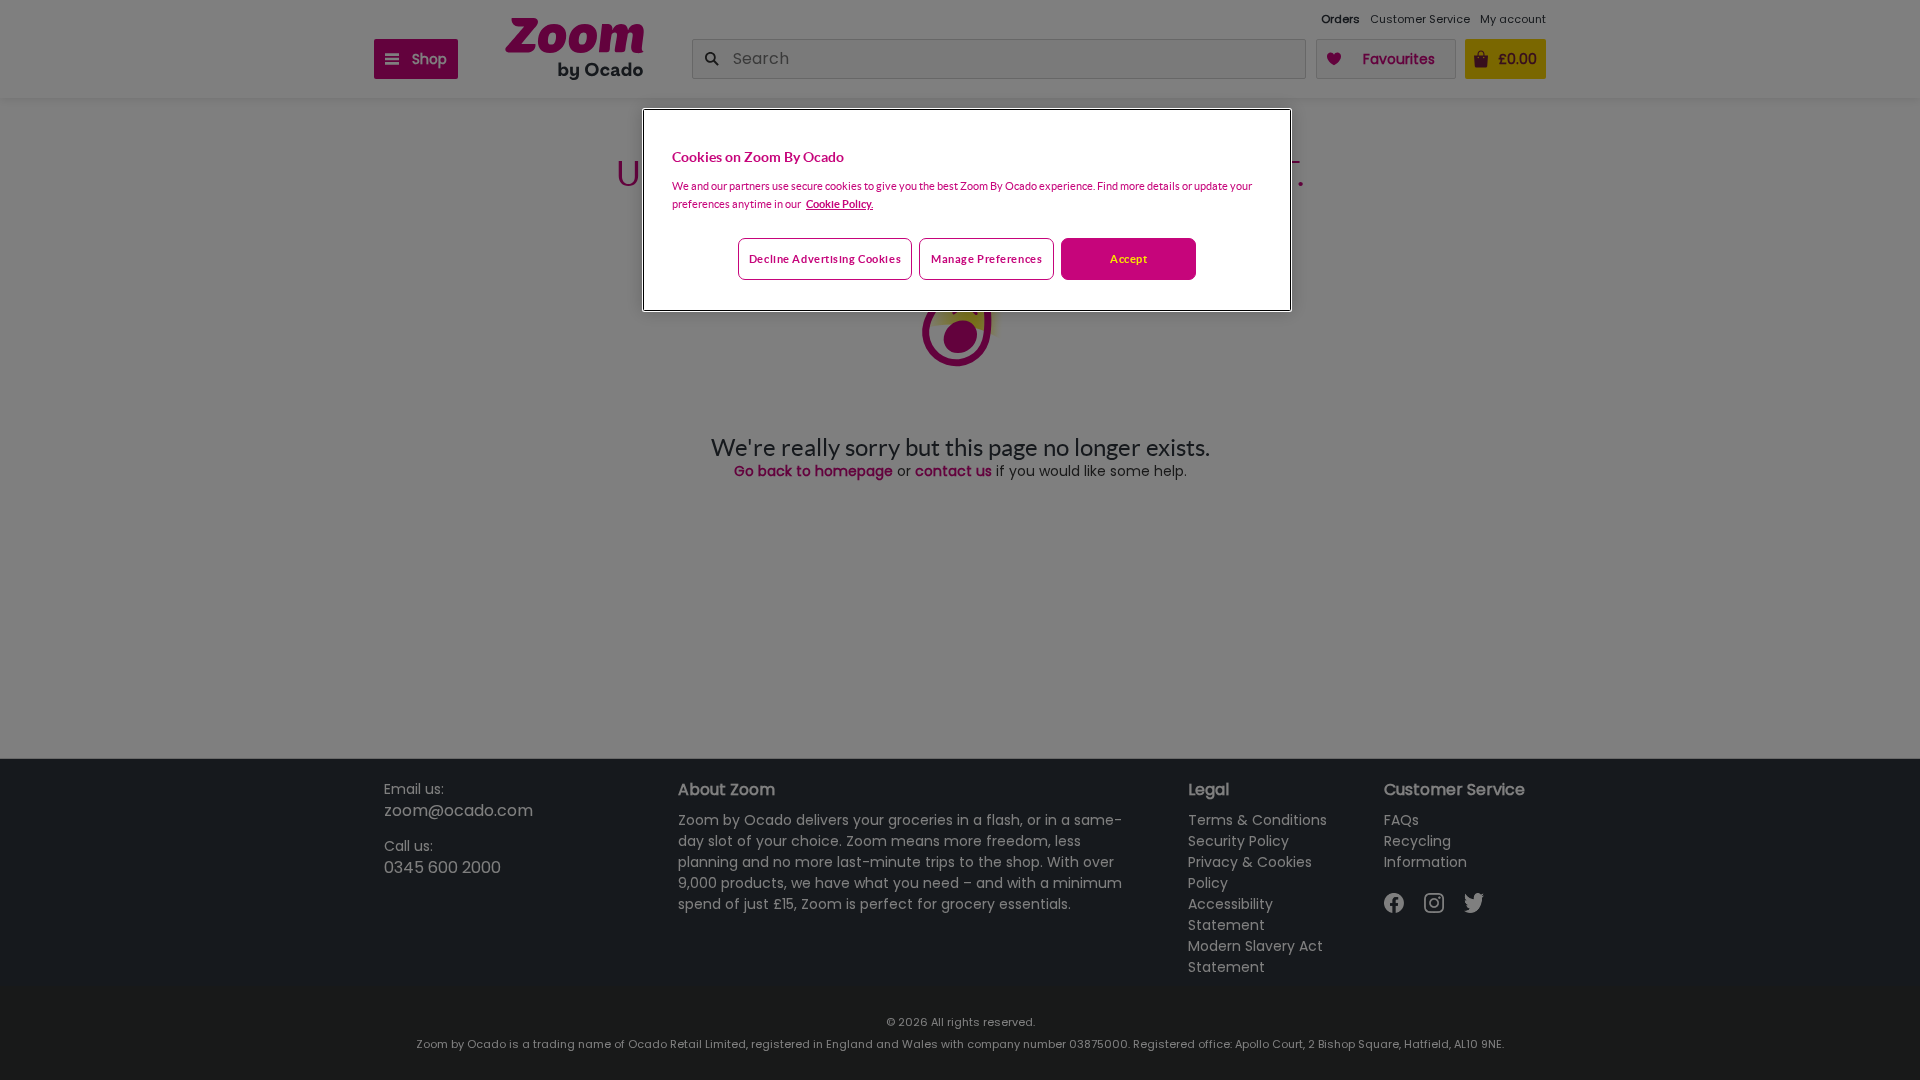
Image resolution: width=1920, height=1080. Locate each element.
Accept (1128, 258)
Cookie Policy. (839, 203)
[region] (967, 210)
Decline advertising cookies (825, 258)
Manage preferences (986, 258)
